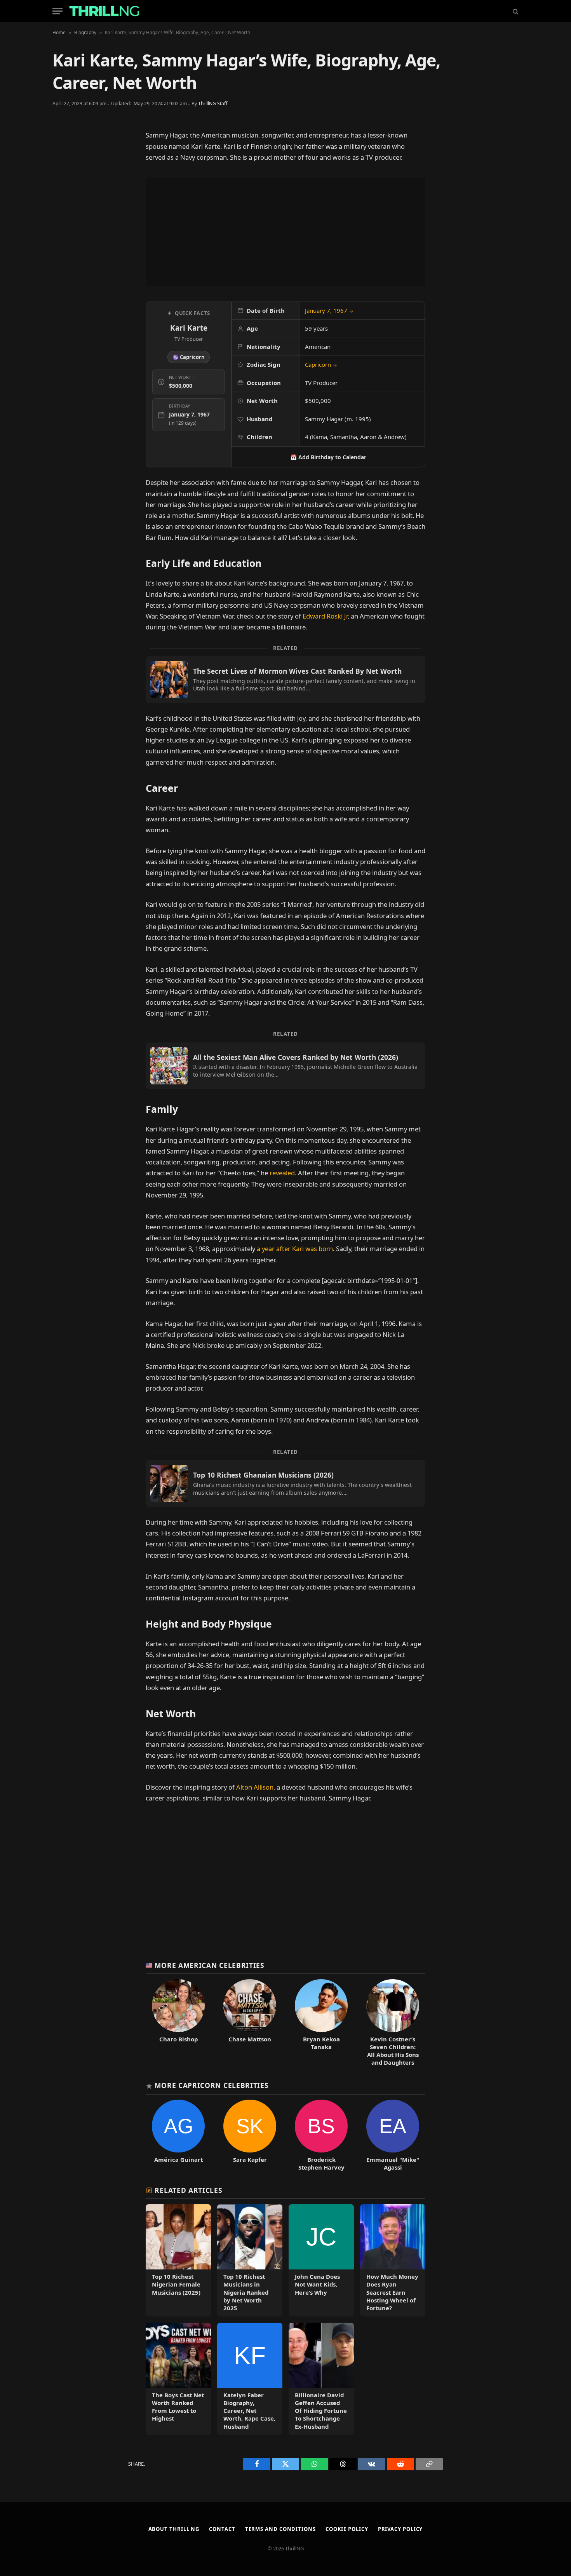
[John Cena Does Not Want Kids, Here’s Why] (321, 2260)
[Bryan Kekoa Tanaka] (321, 2023)
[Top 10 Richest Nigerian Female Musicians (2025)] (178, 2260)
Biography (85, 32)
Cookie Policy (347, 2529)
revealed (282, 1173)
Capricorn (321, 364)
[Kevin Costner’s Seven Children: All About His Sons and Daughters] (393, 2023)
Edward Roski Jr (325, 616)
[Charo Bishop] (178, 2023)
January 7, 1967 (329, 310)
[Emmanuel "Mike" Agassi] (393, 2135)
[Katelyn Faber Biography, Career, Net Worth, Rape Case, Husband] (250, 2379)
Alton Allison (255, 1787)
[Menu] (57, 11)
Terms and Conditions (280, 2529)
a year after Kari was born (295, 1249)
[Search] (515, 11)
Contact (222, 2529)
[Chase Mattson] (250, 2023)
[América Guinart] (178, 2135)
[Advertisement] (285, 232)
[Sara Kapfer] (250, 2135)
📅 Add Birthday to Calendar (328, 457)
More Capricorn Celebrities (212, 2085)
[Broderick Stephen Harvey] (321, 2135)
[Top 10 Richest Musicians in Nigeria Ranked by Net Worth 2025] (250, 2260)
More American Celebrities (209, 1965)
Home (59, 32)
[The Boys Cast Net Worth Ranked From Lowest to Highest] (178, 2379)
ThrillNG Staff (213, 104)
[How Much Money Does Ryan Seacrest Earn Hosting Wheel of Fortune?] (393, 2260)
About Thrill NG (174, 2529)
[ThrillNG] (104, 11)
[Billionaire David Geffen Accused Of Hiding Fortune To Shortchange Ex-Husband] (321, 2379)
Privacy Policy (400, 2529)
